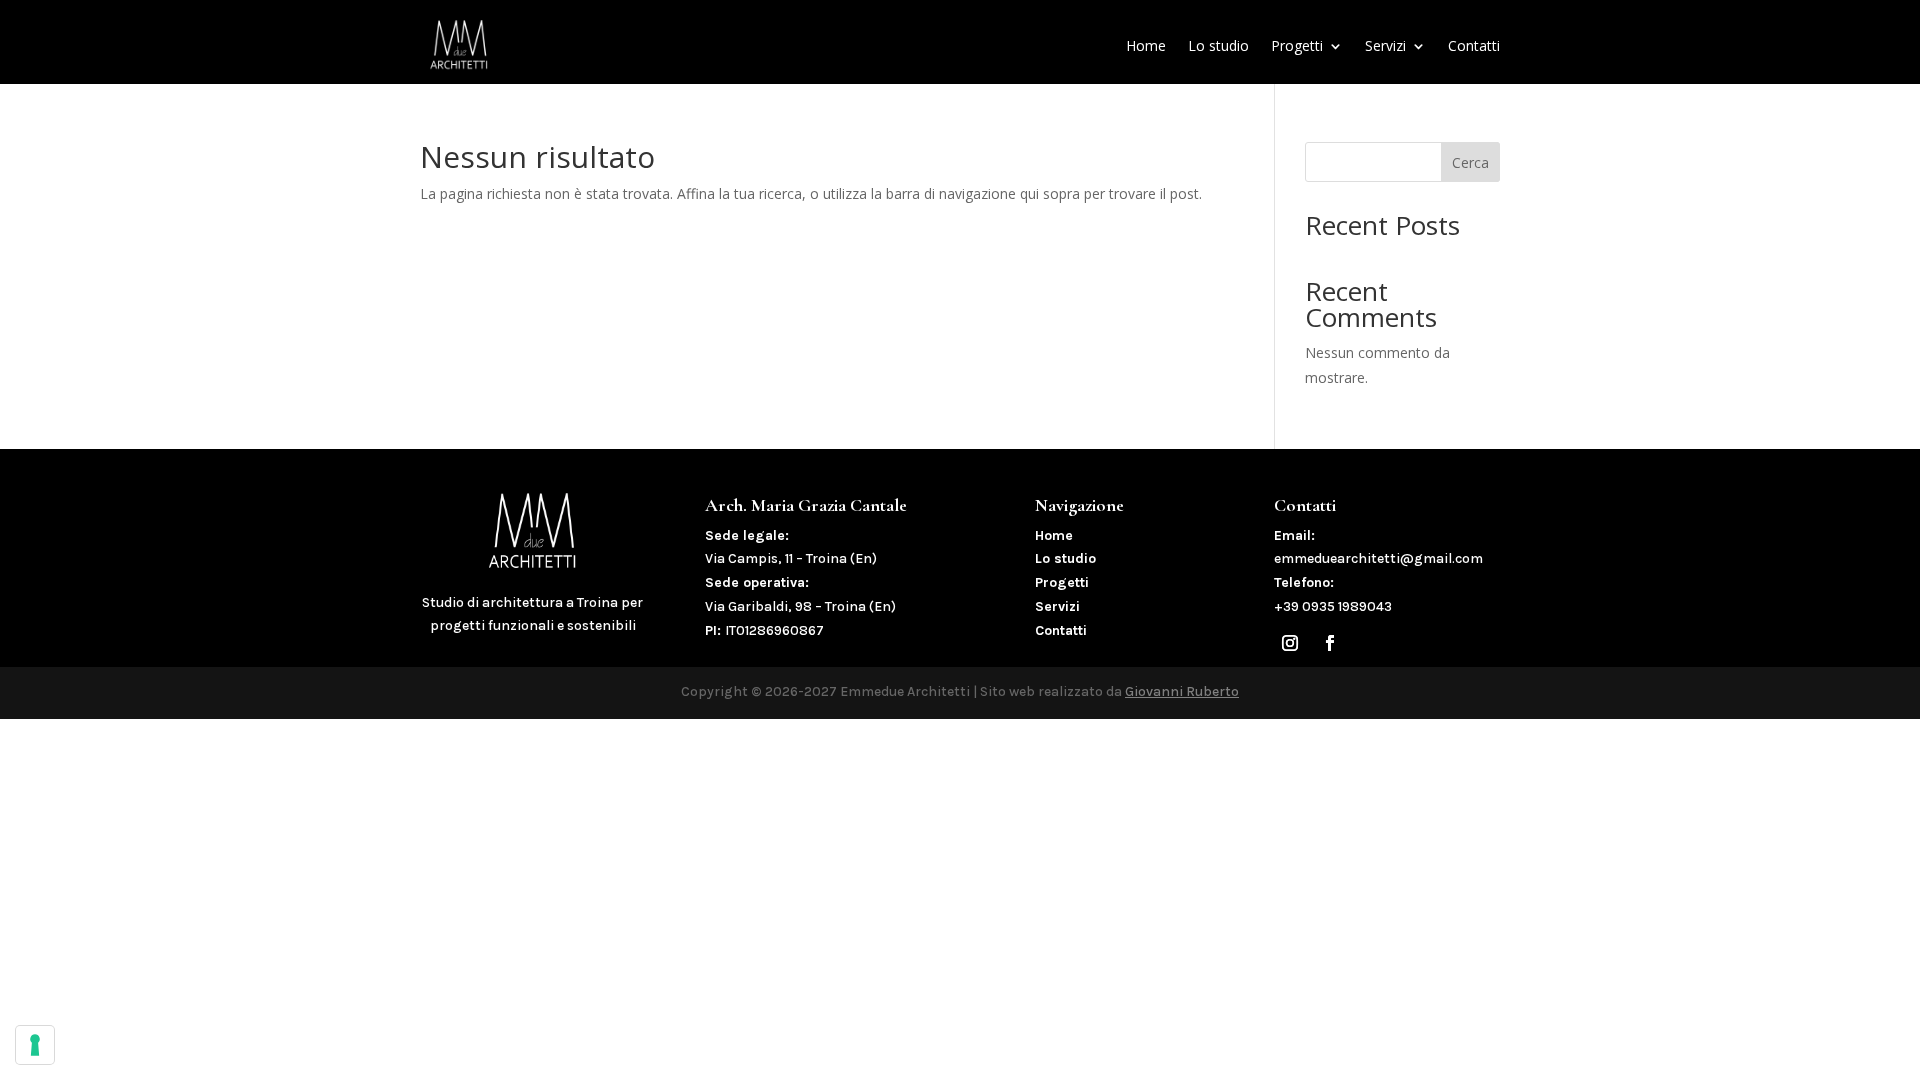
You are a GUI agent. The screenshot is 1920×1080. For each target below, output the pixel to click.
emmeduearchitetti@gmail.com (1378, 558)
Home (1146, 45)
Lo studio (1218, 45)
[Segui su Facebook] (1330, 643)
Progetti (1297, 45)
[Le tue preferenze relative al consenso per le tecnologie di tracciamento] (35, 1045)
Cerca (1470, 162)
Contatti (1474, 45)
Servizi (1385, 45)
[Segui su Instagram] (1290, 643)
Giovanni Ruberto (1182, 691)
